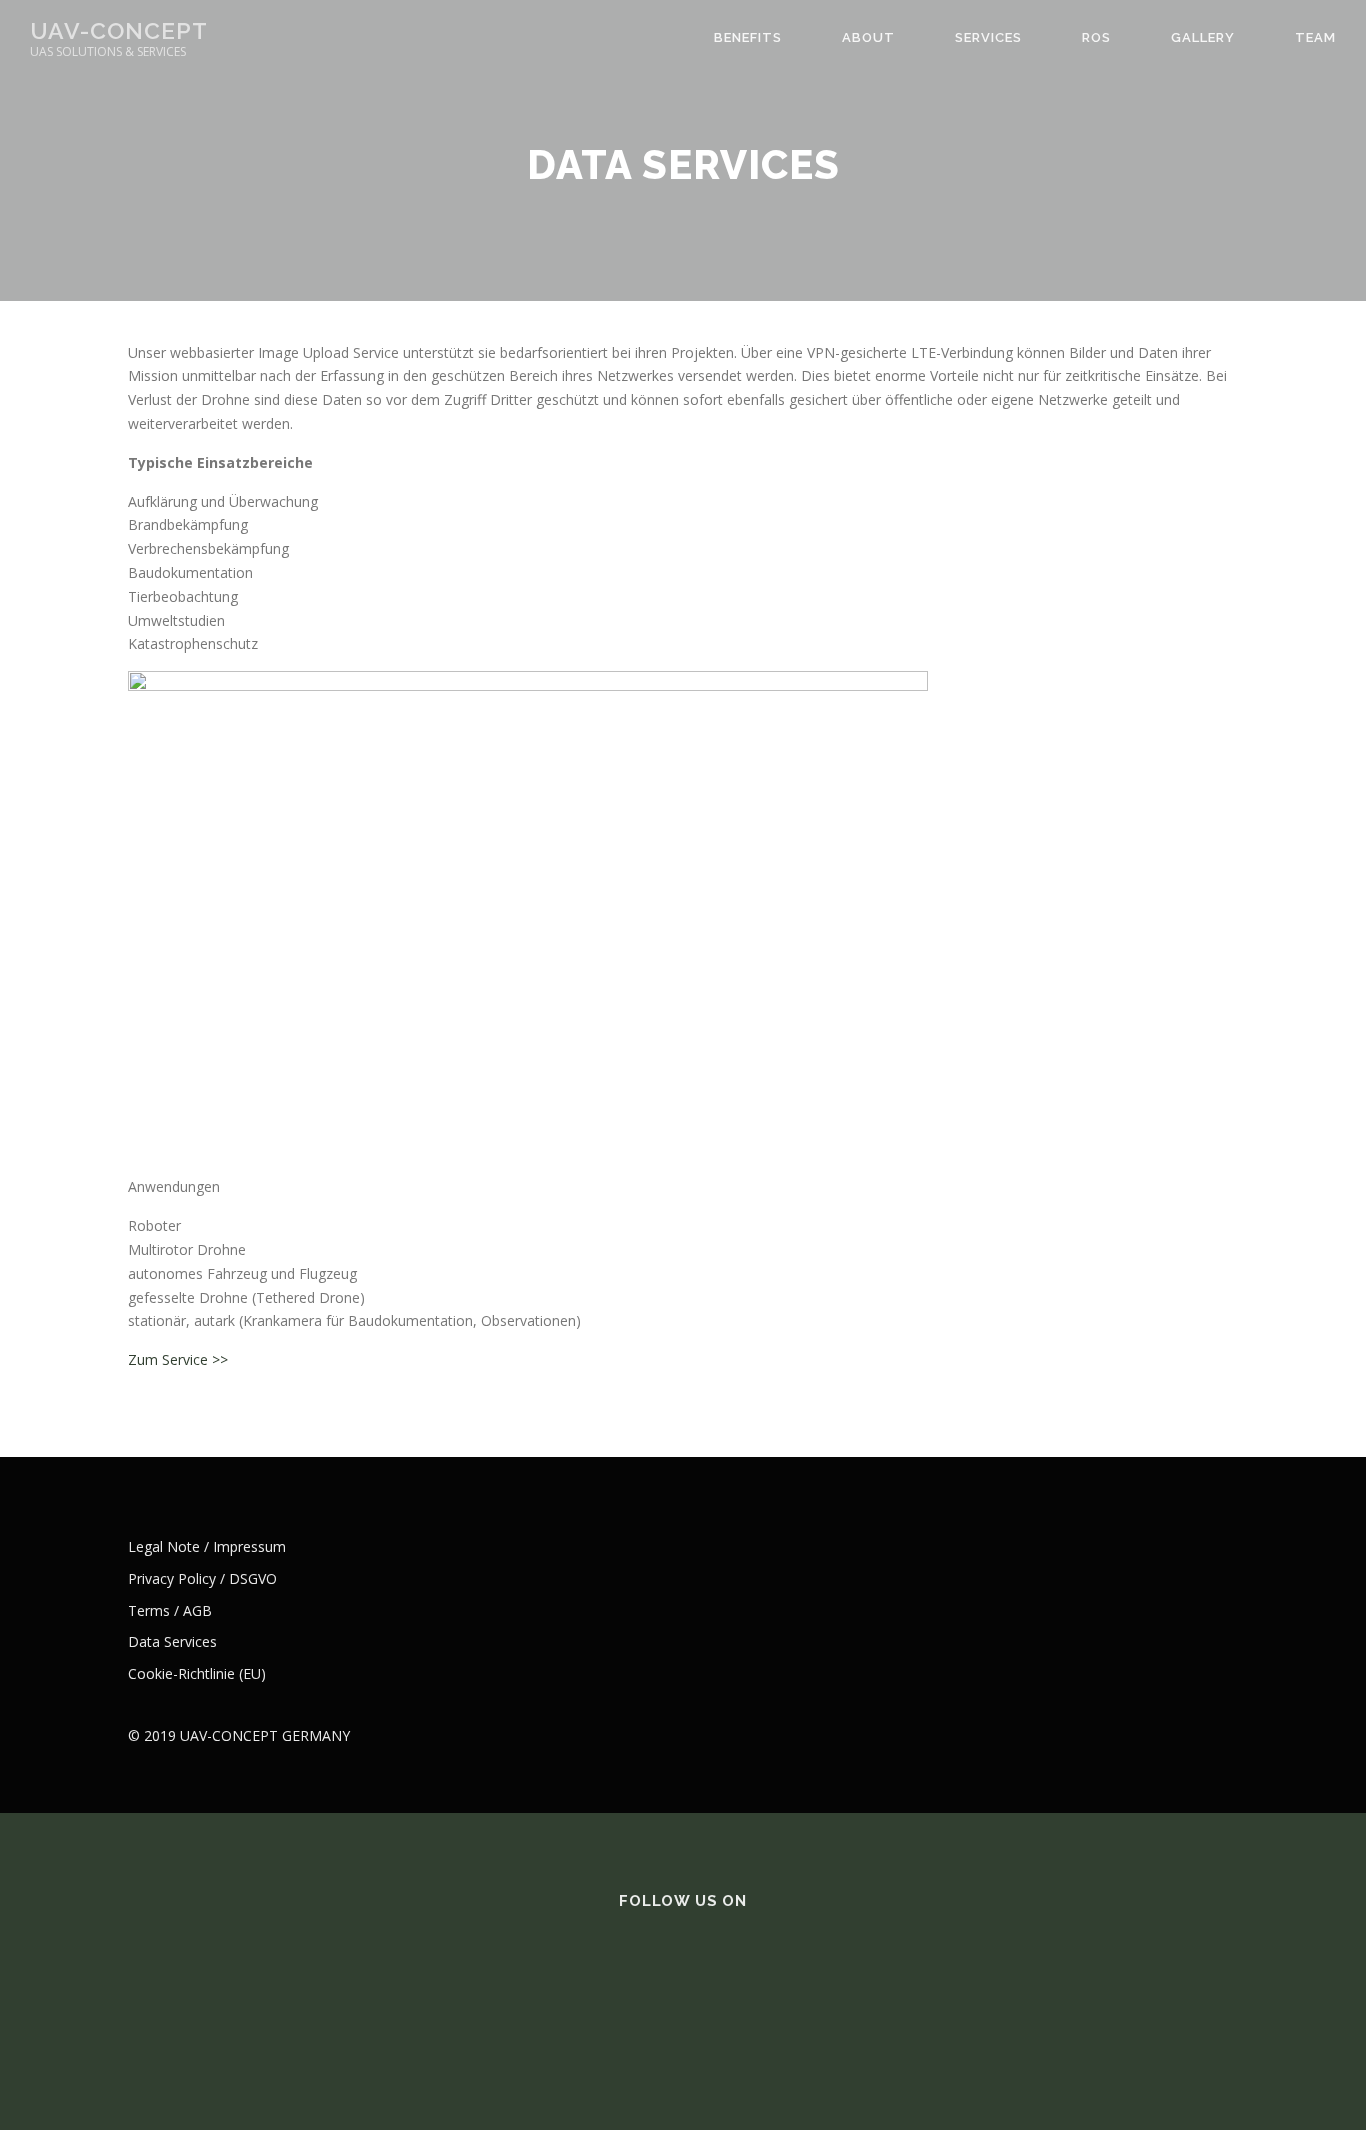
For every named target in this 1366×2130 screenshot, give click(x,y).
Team (1315, 37)
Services (988, 37)
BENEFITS (748, 37)
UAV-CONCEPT (119, 30)
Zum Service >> (178, 1359)
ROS (1096, 37)
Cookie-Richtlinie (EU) (197, 1673)
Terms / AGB (170, 1610)
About (868, 37)
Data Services (172, 1641)
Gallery (1203, 37)
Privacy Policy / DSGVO (202, 1578)
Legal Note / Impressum (207, 1546)
